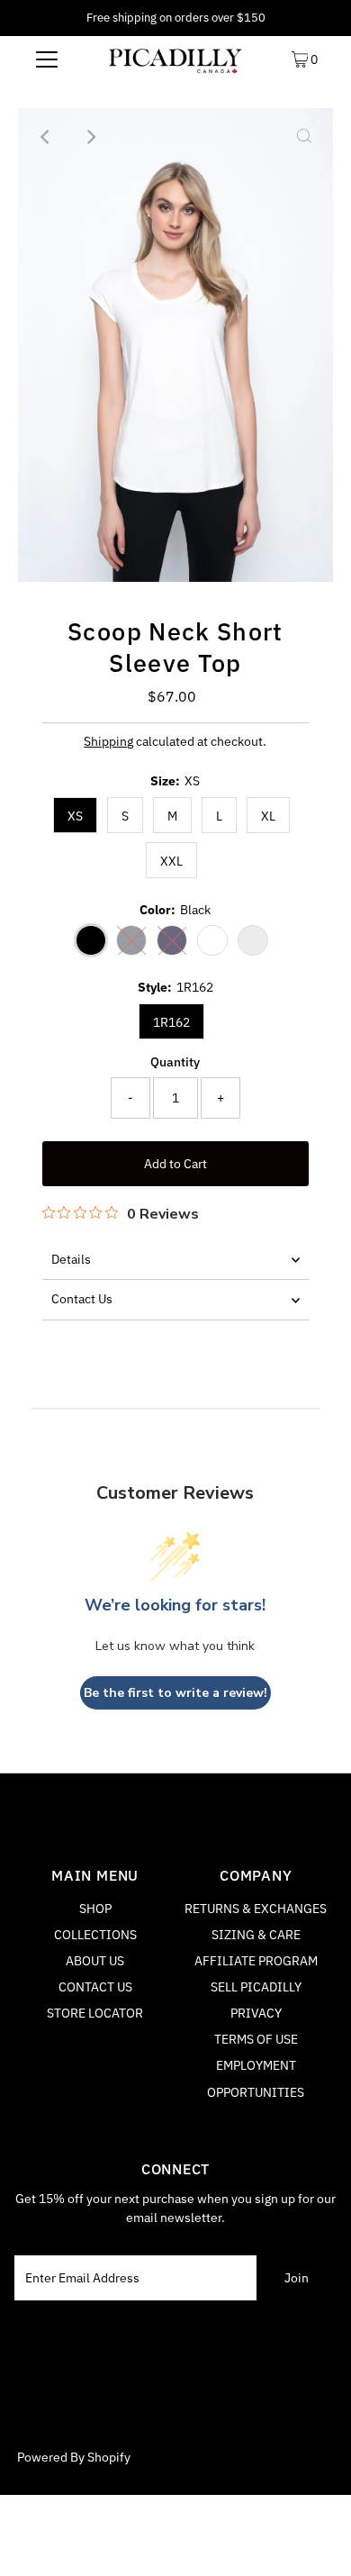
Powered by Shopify (74, 2457)
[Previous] (47, 137)
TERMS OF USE (256, 2039)
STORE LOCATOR (95, 2013)
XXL (171, 861)
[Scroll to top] (315, 2540)
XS (75, 816)
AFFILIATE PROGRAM (256, 1961)
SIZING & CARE (256, 1935)
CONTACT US (95, 1987)
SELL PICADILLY (256, 1987)
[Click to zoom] (304, 137)
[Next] (91, 137)
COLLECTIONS (95, 1935)
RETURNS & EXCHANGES (256, 1909)
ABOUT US (95, 1961)
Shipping (108, 741)
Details (71, 1259)
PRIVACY (256, 2013)
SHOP (95, 1909)
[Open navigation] (47, 59)
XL (268, 816)
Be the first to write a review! (175, 1693)
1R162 (171, 1022)
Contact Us (82, 1299)
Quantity (175, 1062)
